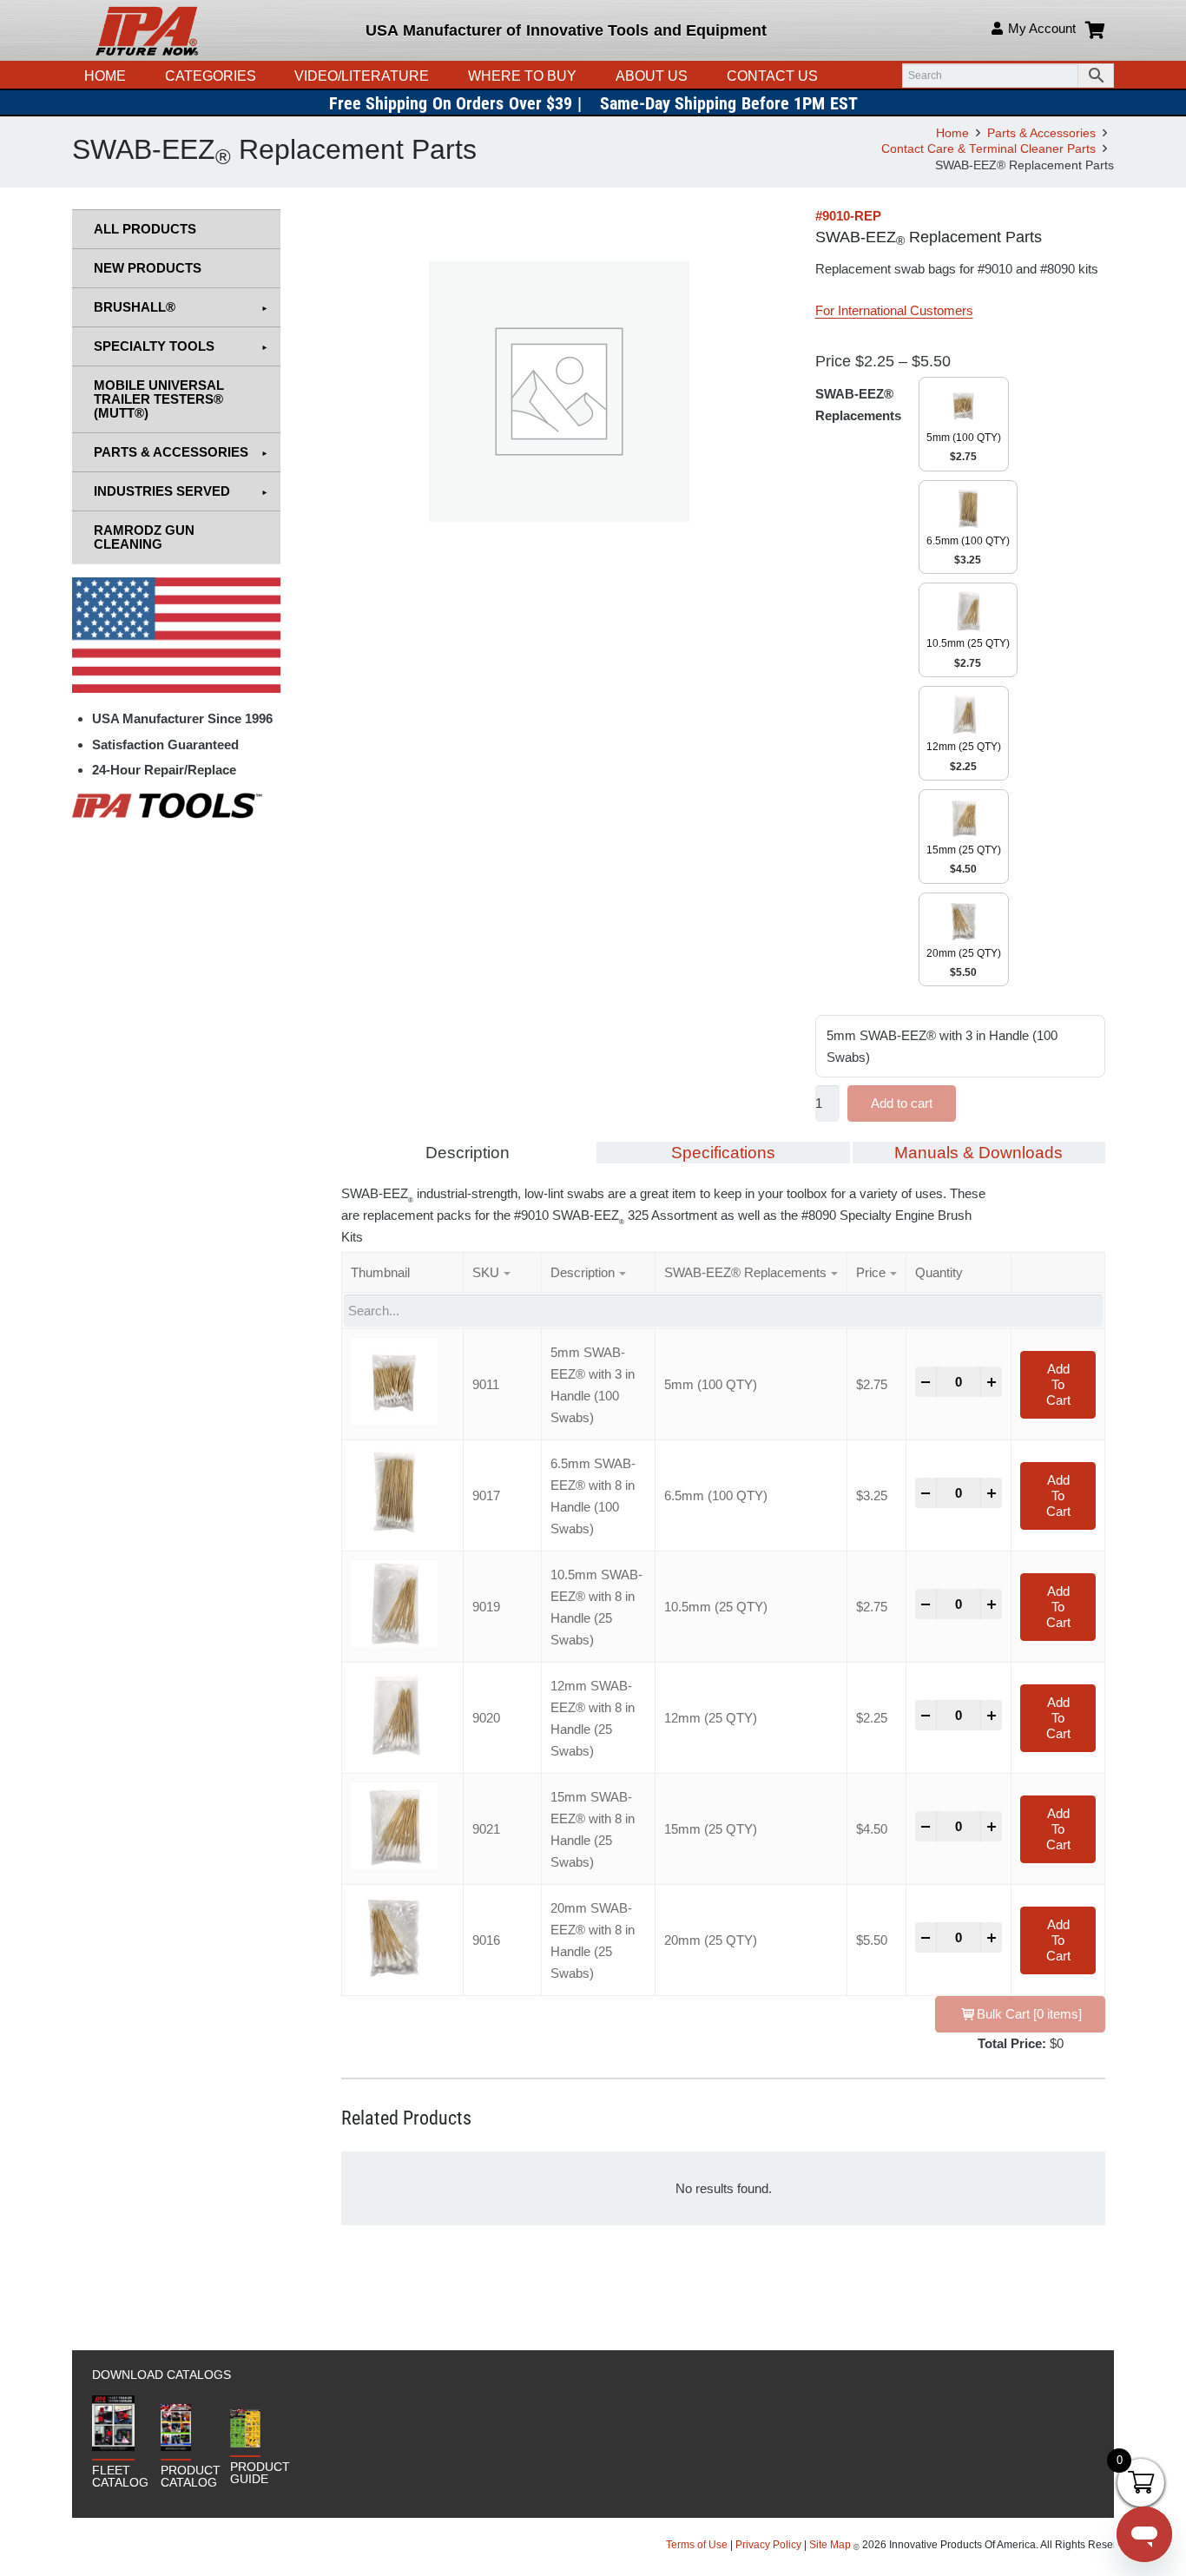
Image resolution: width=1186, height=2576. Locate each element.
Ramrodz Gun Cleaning (144, 537)
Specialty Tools (154, 346)
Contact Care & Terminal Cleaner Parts (988, 149)
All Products (145, 229)
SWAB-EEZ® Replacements (858, 405)
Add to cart (902, 1103)
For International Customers (894, 310)
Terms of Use (698, 2545)
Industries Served (162, 491)
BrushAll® (135, 307)
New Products (148, 268)
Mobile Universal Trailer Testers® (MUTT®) (159, 399)
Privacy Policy (768, 2545)
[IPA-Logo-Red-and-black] (147, 30)
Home (952, 133)
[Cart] (1095, 30)
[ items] (1029, 2014)
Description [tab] (468, 1153)
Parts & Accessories (1041, 133)
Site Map (830, 2545)
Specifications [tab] (723, 1153)
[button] (438, 76)
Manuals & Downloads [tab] (978, 1153)
